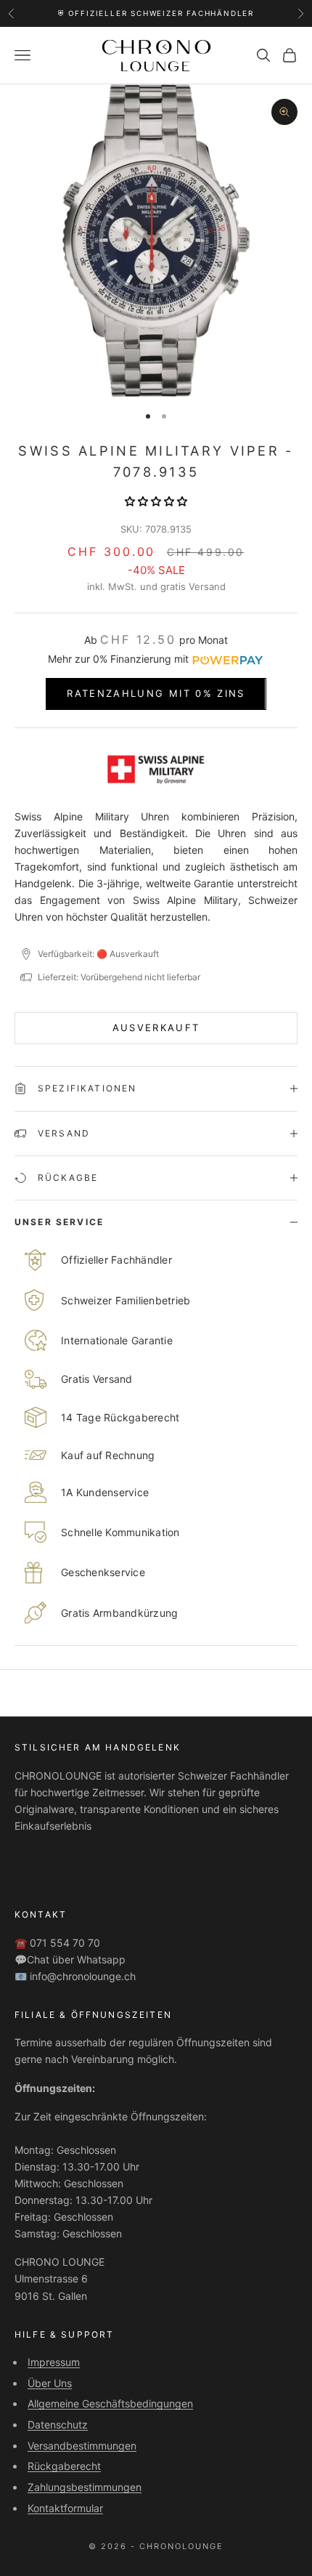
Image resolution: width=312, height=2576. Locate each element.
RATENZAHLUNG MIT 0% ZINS (156, 693)
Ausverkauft (156, 1027)
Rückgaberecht (64, 2466)
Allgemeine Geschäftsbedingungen (110, 2403)
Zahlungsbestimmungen (85, 2487)
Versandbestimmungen (82, 2446)
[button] (156, 501)
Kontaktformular (65, 2508)
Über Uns (50, 2383)
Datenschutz (58, 2424)
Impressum (54, 2362)
